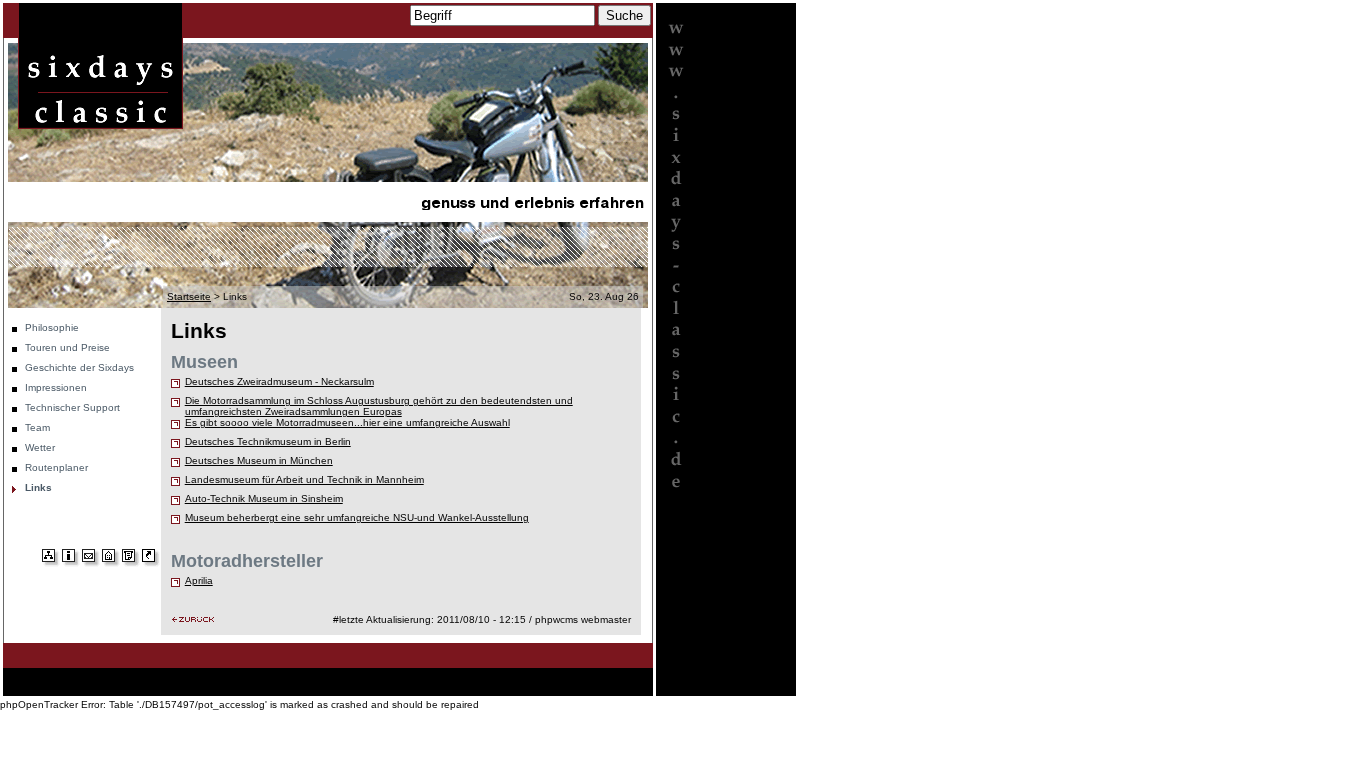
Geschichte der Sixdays (79, 367)
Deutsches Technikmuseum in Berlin (268, 441)
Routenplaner (56, 467)
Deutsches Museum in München (259, 460)
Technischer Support (72, 407)
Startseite (189, 296)
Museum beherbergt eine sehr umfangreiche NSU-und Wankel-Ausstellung (357, 517)
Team (37, 427)
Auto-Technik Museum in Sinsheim (264, 498)
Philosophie (52, 327)
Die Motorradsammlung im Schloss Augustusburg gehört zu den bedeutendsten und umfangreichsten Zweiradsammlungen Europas (379, 406)
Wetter (40, 447)
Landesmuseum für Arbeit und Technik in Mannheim (304, 479)
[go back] (193, 619)
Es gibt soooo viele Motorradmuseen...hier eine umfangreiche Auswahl (347, 422)
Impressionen (56, 387)
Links (38, 487)
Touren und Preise (67, 347)
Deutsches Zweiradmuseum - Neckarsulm (279, 381)
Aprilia (199, 580)
